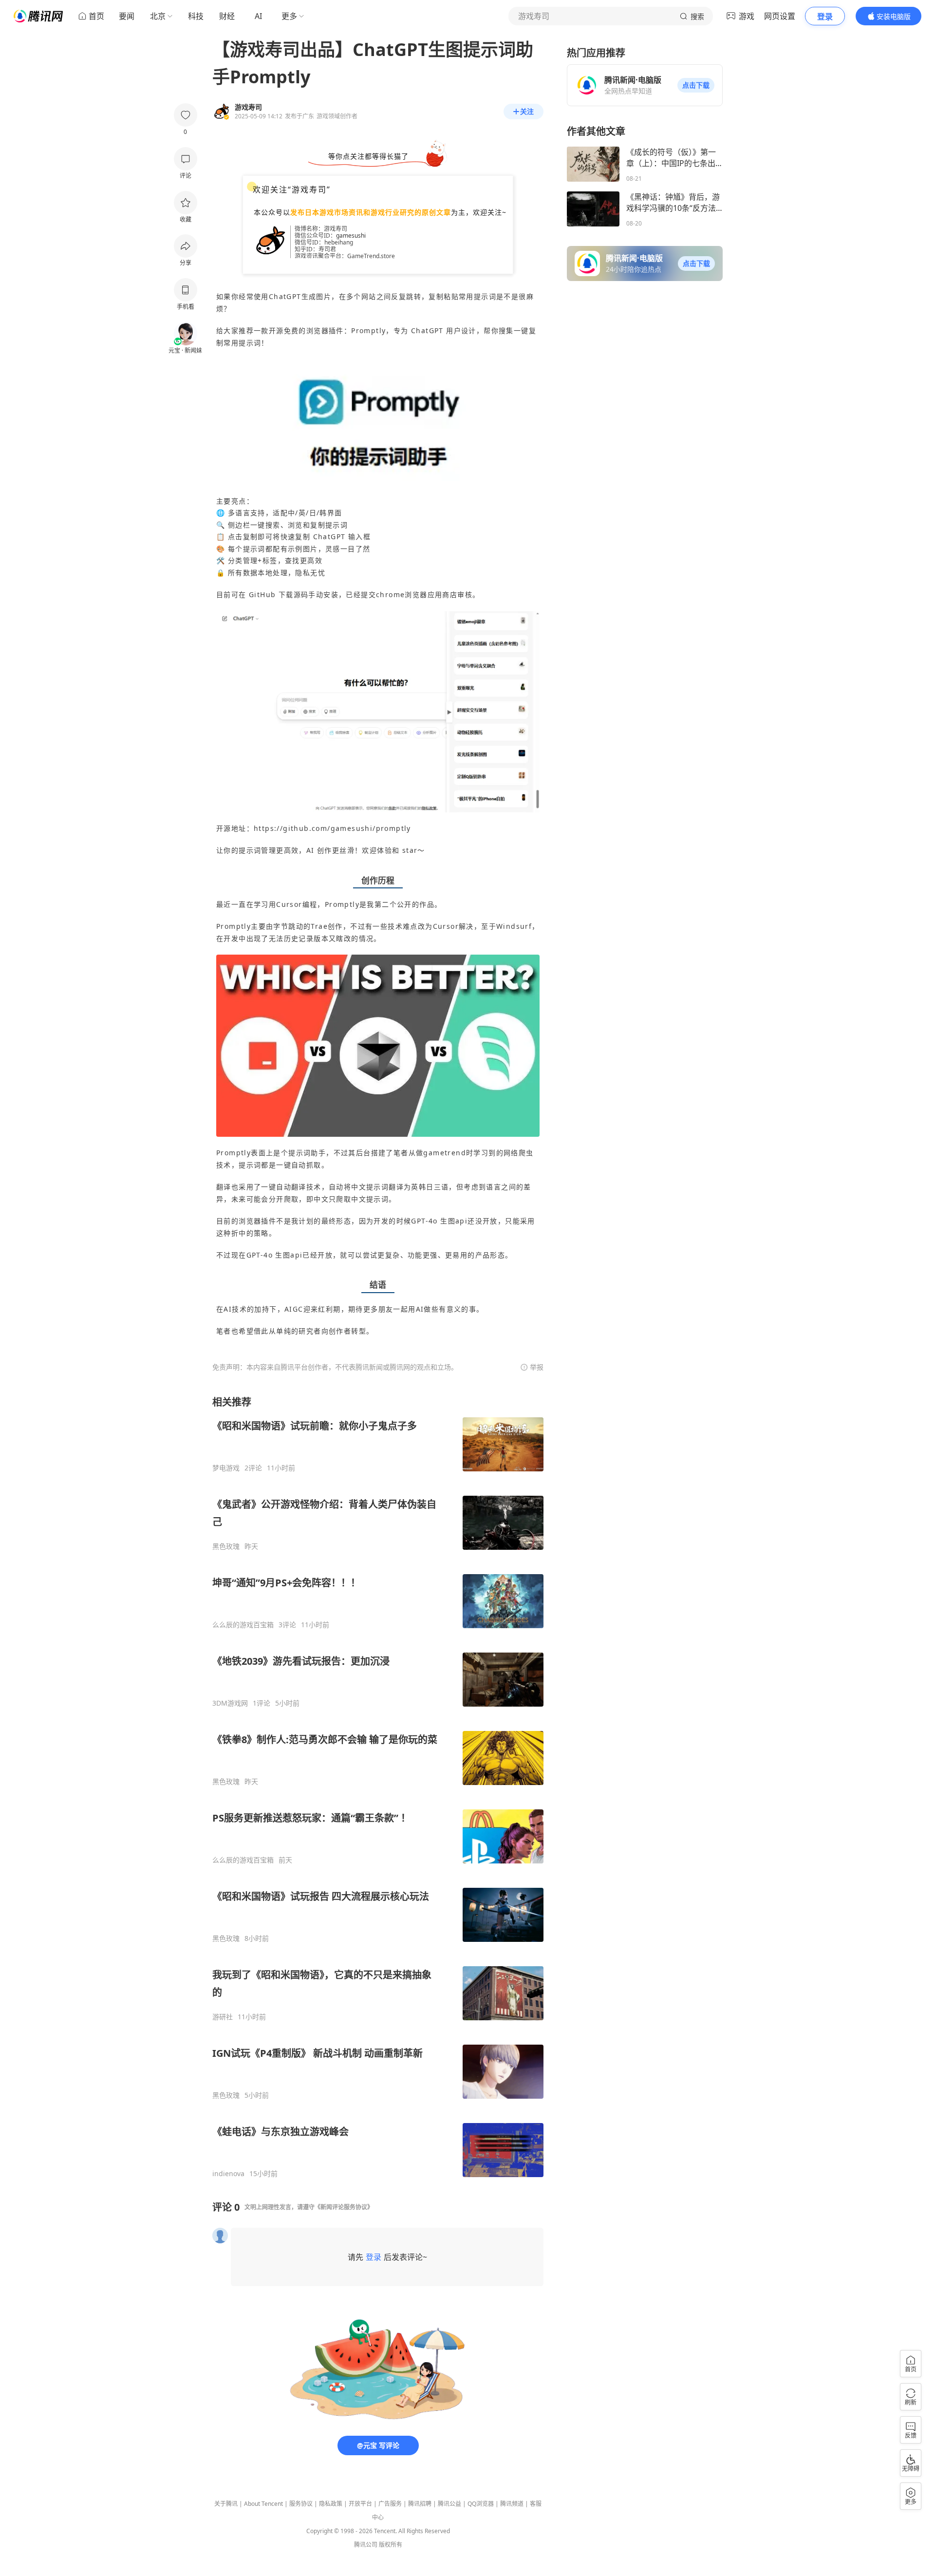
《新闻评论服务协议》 (344, 2207)
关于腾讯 (226, 2504)
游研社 (223, 2017)
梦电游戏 (226, 1468)
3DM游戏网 (230, 1703)
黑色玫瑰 (226, 1546)
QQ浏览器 (481, 2504)
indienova (228, 2174)
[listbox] (378, 1787)
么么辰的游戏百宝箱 (243, 1625)
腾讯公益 (449, 2504)
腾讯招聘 (420, 2504)
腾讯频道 (512, 2504)
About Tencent (263, 2504)
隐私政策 (331, 2504)
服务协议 (301, 2504)
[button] (696, 85)
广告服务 (390, 2504)
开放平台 (360, 2504)
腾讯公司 (366, 2545)
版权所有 (391, 2545)
